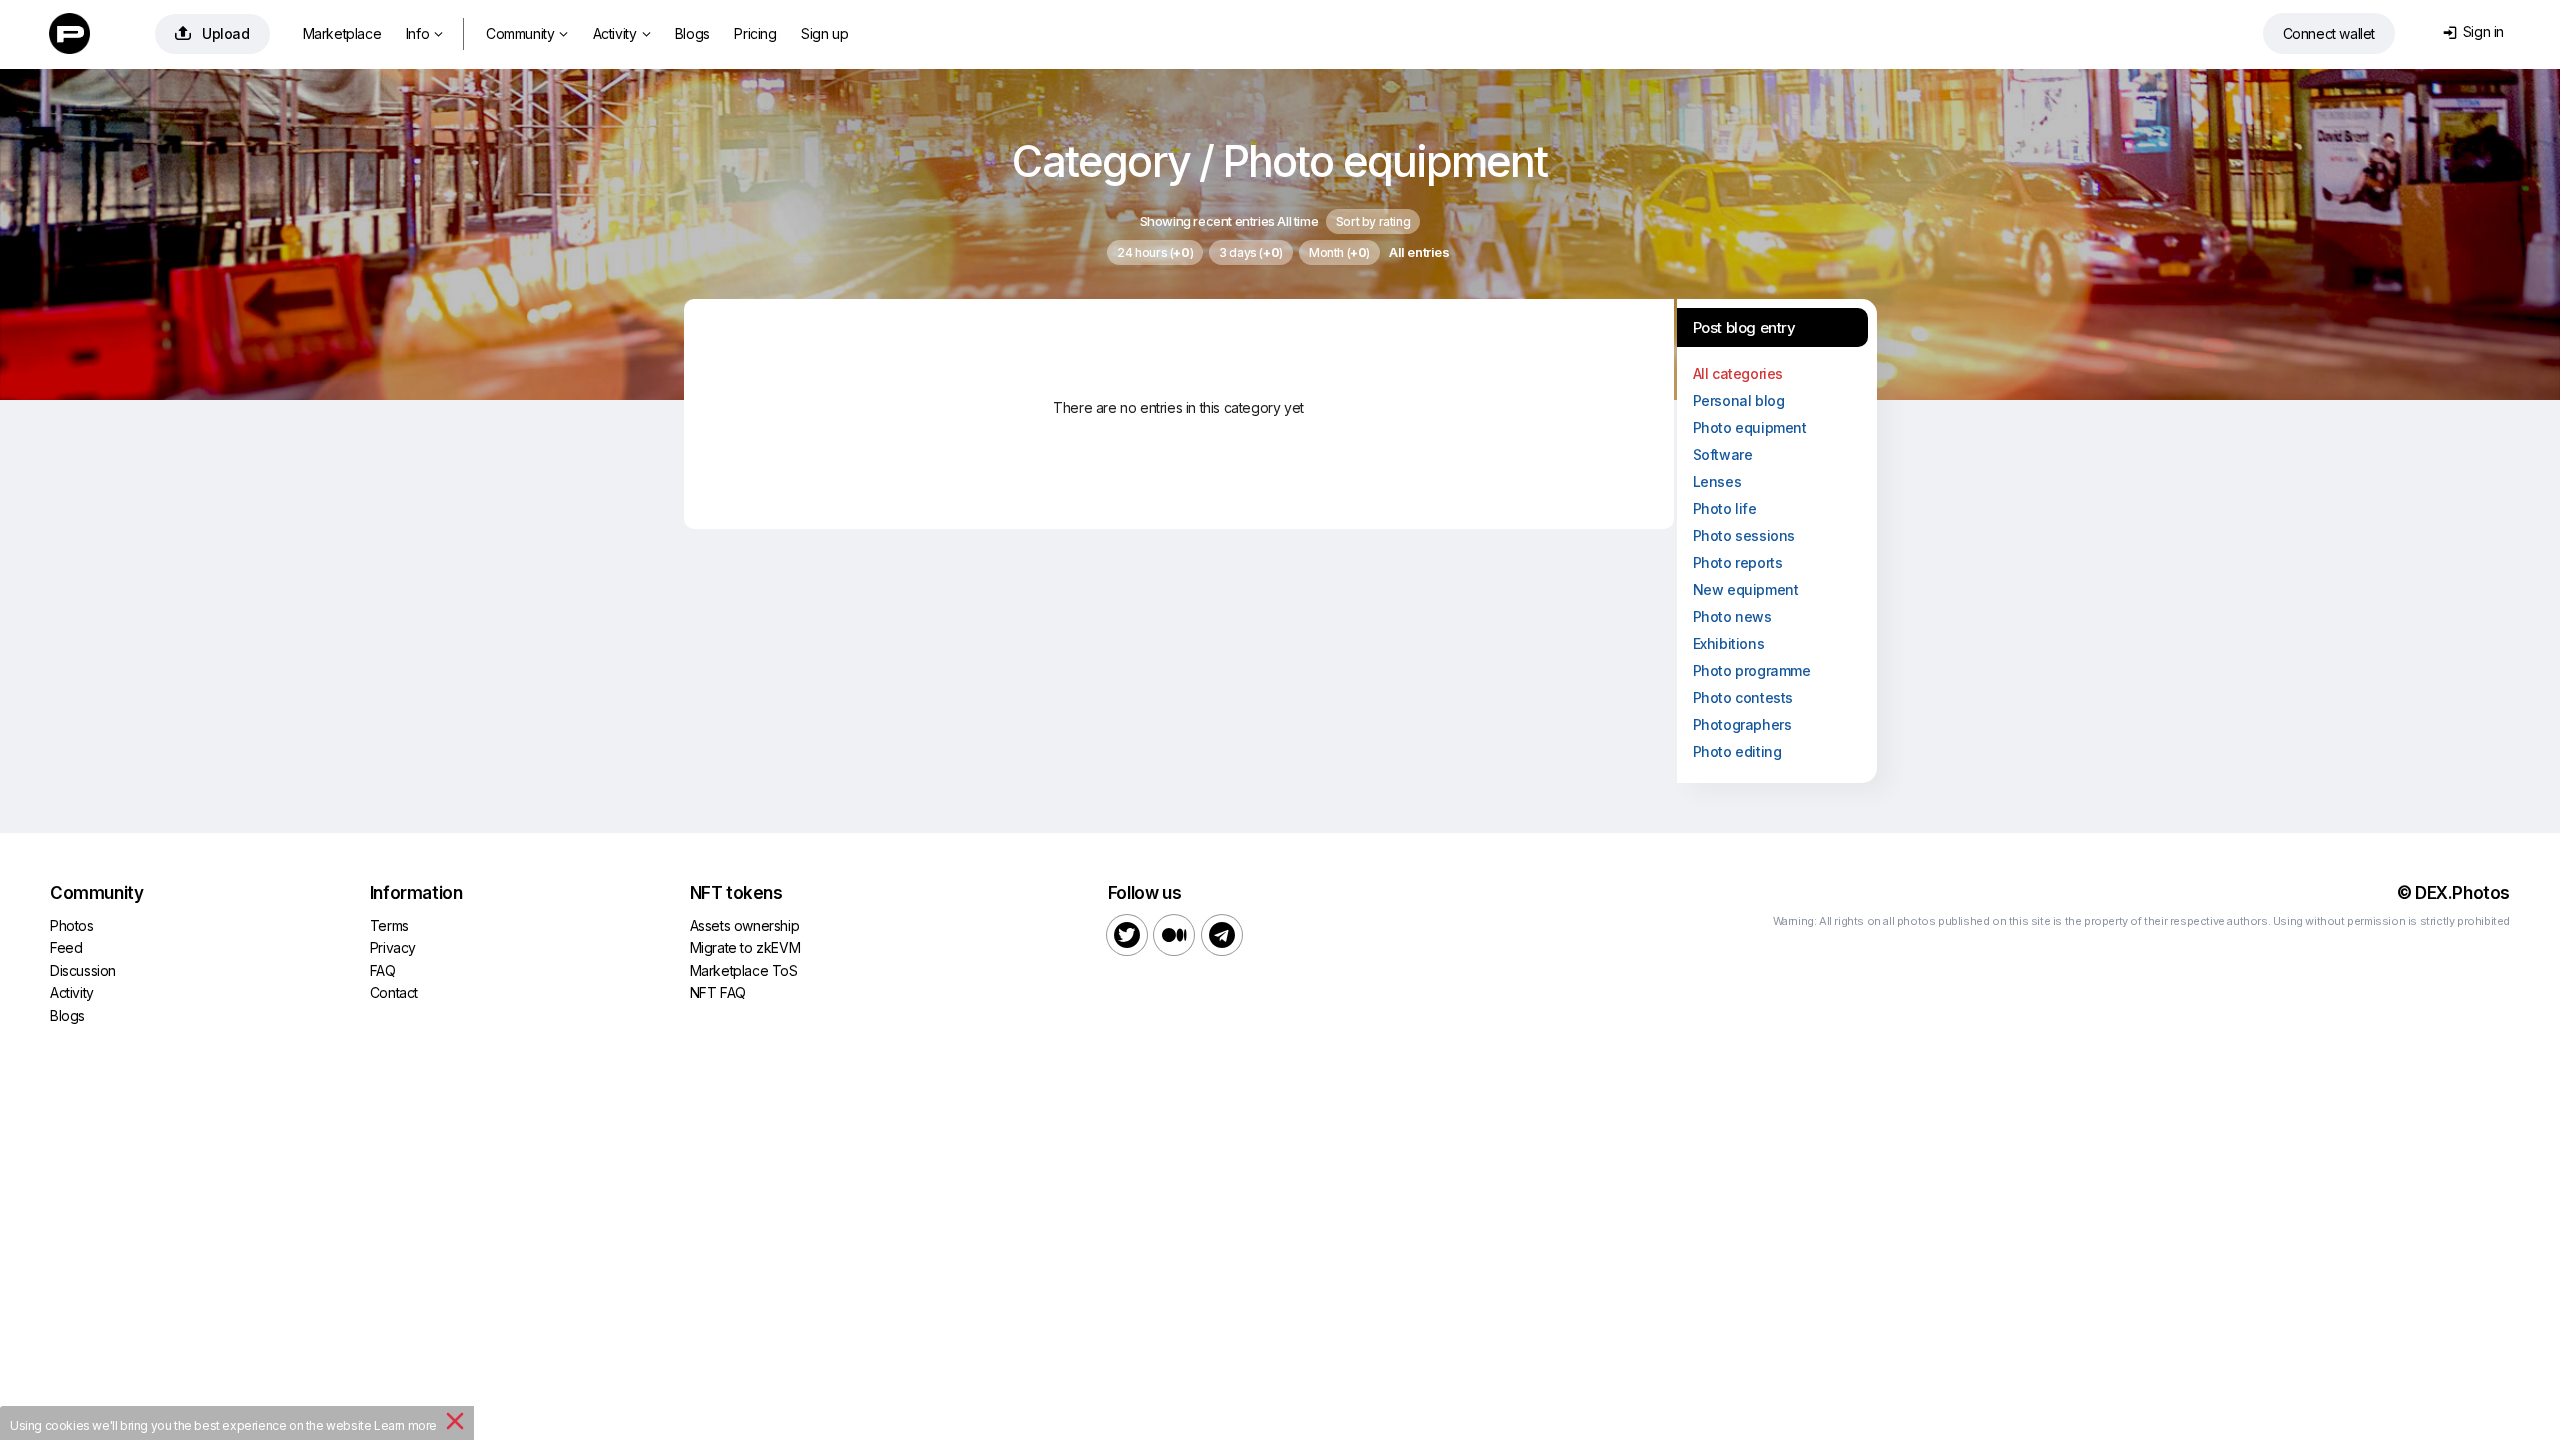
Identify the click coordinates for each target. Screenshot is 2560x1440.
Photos (72, 925)
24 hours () (1155, 252)
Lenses (1717, 481)
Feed (66, 947)
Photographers (1742, 724)
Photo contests (1743, 697)
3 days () (1251, 252)
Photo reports (1738, 562)
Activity (621, 33)
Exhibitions (1729, 643)
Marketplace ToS (744, 970)
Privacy (393, 947)
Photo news (1732, 616)
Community (527, 33)
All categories (1738, 373)
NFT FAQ (718, 992)
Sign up (824, 33)
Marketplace (342, 33)
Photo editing (1737, 751)
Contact (394, 992)
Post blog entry (1744, 327)
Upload (212, 33)
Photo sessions (1744, 535)
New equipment (1746, 589)
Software (1723, 454)
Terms (389, 925)
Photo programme (1752, 670)
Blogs (692, 33)
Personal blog (1739, 400)
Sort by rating (1373, 221)
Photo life (1725, 508)
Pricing (755, 33)
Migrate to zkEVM (745, 947)
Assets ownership (745, 925)
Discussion (83, 970)
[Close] (455, 1425)
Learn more (405, 1425)
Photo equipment (1750, 427)
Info (424, 33)
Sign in (2473, 31)
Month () (1339, 252)
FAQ (383, 970)
